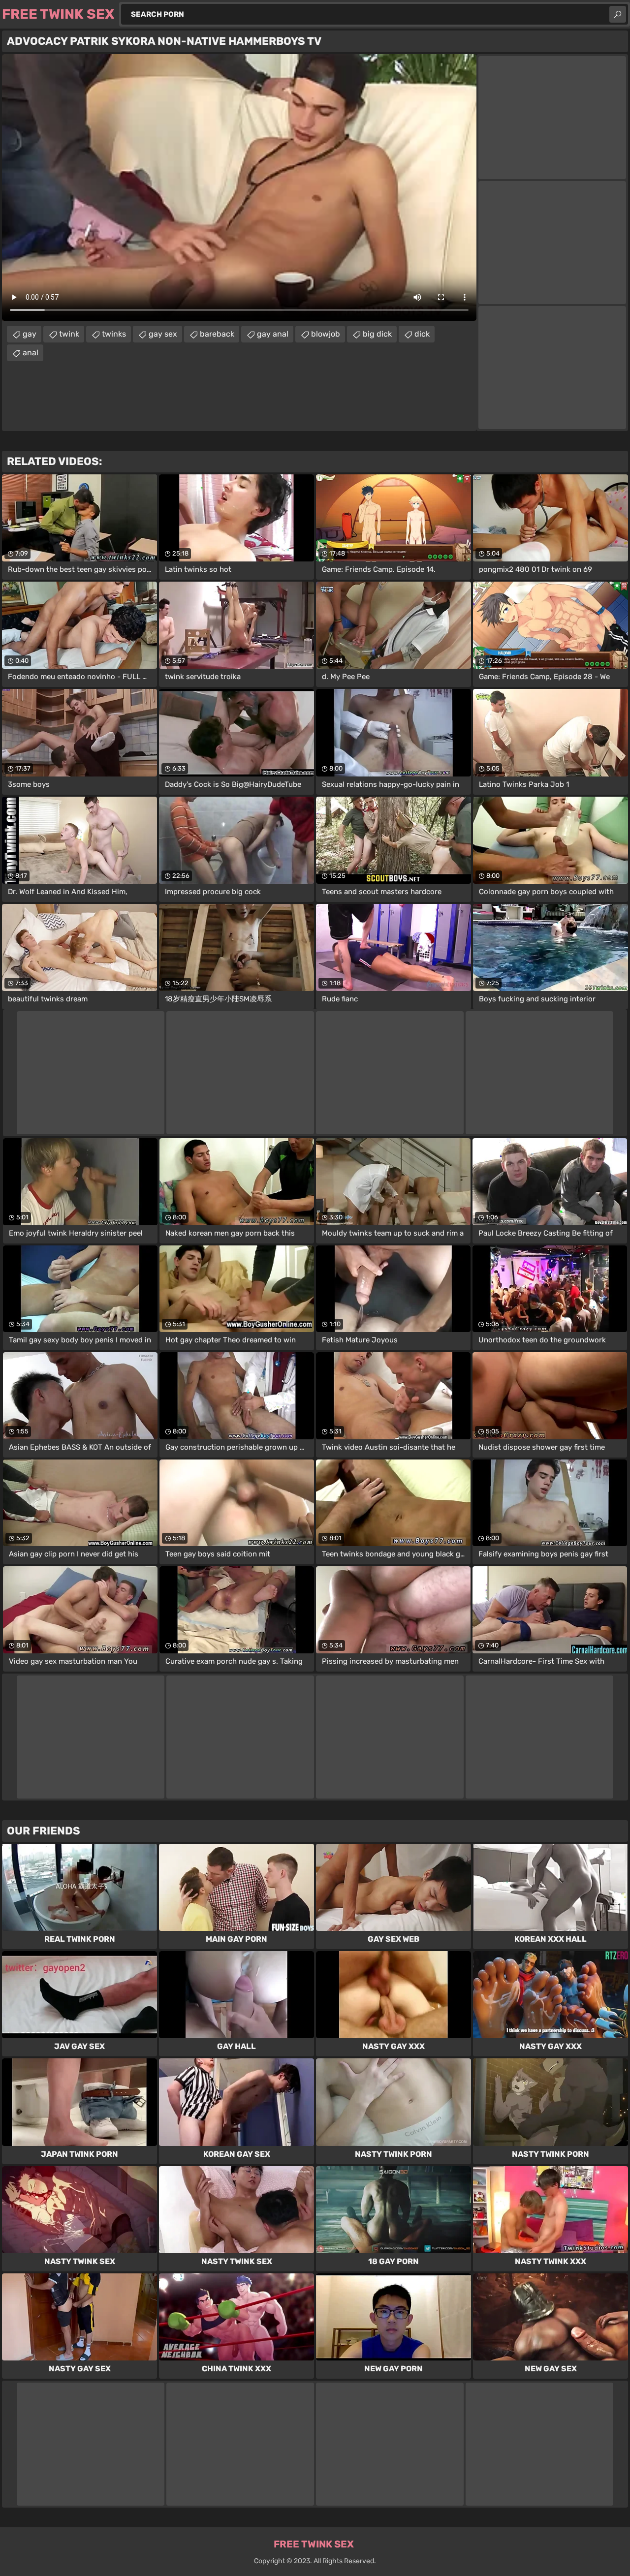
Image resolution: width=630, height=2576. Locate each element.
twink (69, 334)
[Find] (618, 14)
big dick (377, 334)
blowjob (326, 334)
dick (422, 334)
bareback (217, 334)
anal (31, 353)
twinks (114, 334)
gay (30, 334)
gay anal (273, 334)
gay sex (163, 334)
